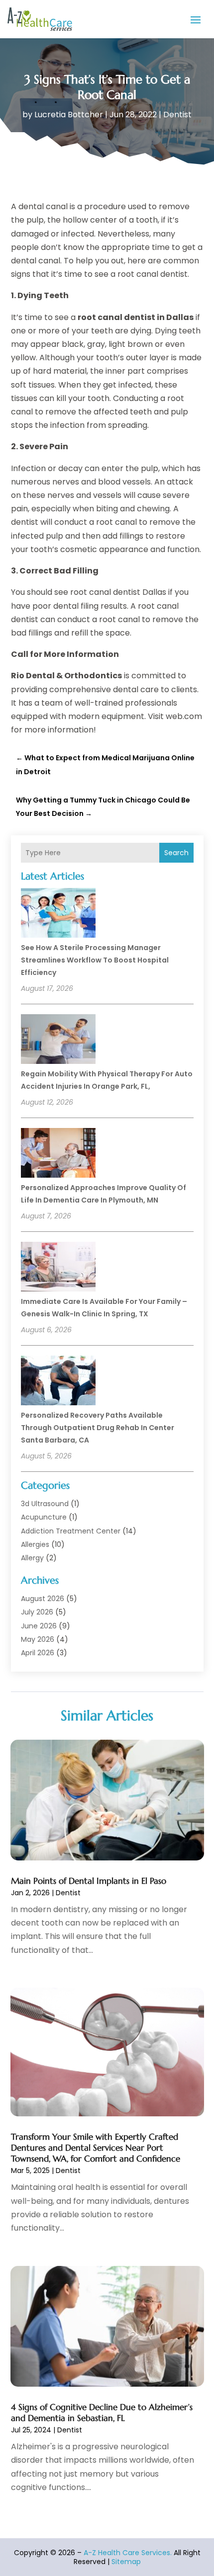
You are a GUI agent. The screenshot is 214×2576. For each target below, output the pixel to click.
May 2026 (38, 1639)
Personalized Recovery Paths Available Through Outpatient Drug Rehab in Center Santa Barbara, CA (98, 1428)
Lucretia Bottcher (69, 115)
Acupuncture (44, 1517)
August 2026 (43, 1599)
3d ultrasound (45, 1504)
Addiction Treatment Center (71, 1531)
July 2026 (37, 1612)
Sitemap (126, 2562)
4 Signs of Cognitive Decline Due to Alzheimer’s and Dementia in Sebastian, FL (102, 2413)
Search (176, 853)
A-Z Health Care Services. (128, 2553)
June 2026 (39, 1626)
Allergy (32, 1558)
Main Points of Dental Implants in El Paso (89, 1881)
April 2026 (38, 1653)
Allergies (35, 1544)
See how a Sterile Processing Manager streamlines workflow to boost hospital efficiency (95, 960)
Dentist (177, 115)
